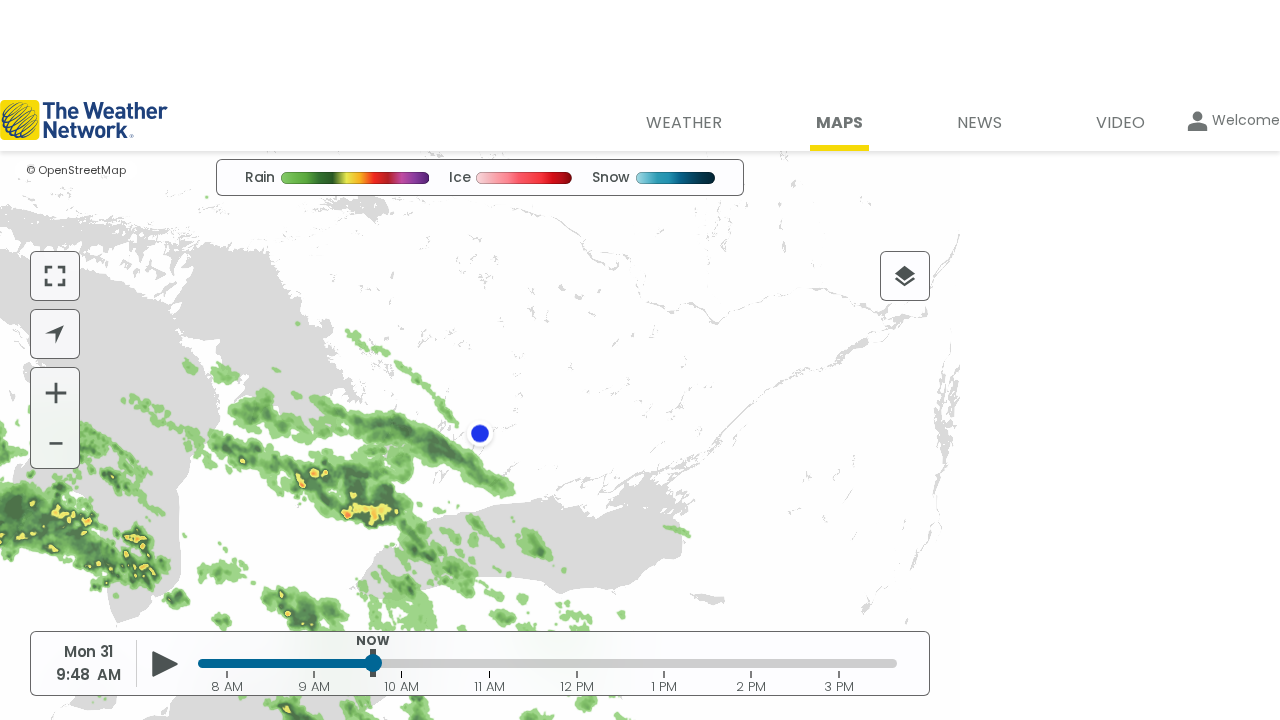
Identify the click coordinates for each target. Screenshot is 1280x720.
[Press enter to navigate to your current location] (55, 334)
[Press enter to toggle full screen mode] (55, 276)
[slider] (373, 663)
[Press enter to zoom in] (56, 393)
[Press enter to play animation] (165, 664)
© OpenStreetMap (76, 170)
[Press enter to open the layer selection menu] (905, 276)
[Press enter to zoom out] (56, 443)
